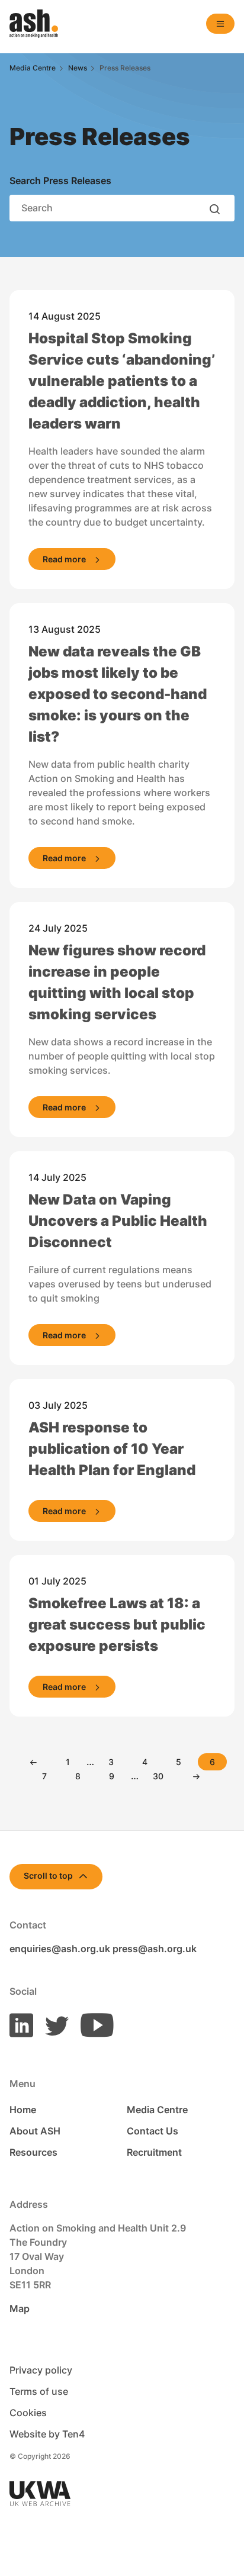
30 (158, 1776)
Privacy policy (41, 2370)
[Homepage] (34, 24)
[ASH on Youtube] (92, 2024)
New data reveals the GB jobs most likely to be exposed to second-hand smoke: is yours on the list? (118, 694)
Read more (64, 559)
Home (23, 2110)
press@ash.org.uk (155, 1949)
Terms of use (39, 2391)
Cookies (28, 2413)
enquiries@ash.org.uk (60, 1949)
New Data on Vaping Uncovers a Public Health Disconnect (118, 1221)
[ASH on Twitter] (52, 2024)
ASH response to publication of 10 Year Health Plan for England (112, 1449)
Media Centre (157, 2110)
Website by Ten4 (47, 2434)
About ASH (35, 2131)
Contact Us (152, 2131)
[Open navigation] (220, 24)
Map (20, 2308)
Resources (33, 2152)
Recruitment (154, 2152)
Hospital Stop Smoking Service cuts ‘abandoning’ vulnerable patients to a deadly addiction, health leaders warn (122, 381)
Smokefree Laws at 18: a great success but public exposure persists (117, 1625)
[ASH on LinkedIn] (21, 2024)
